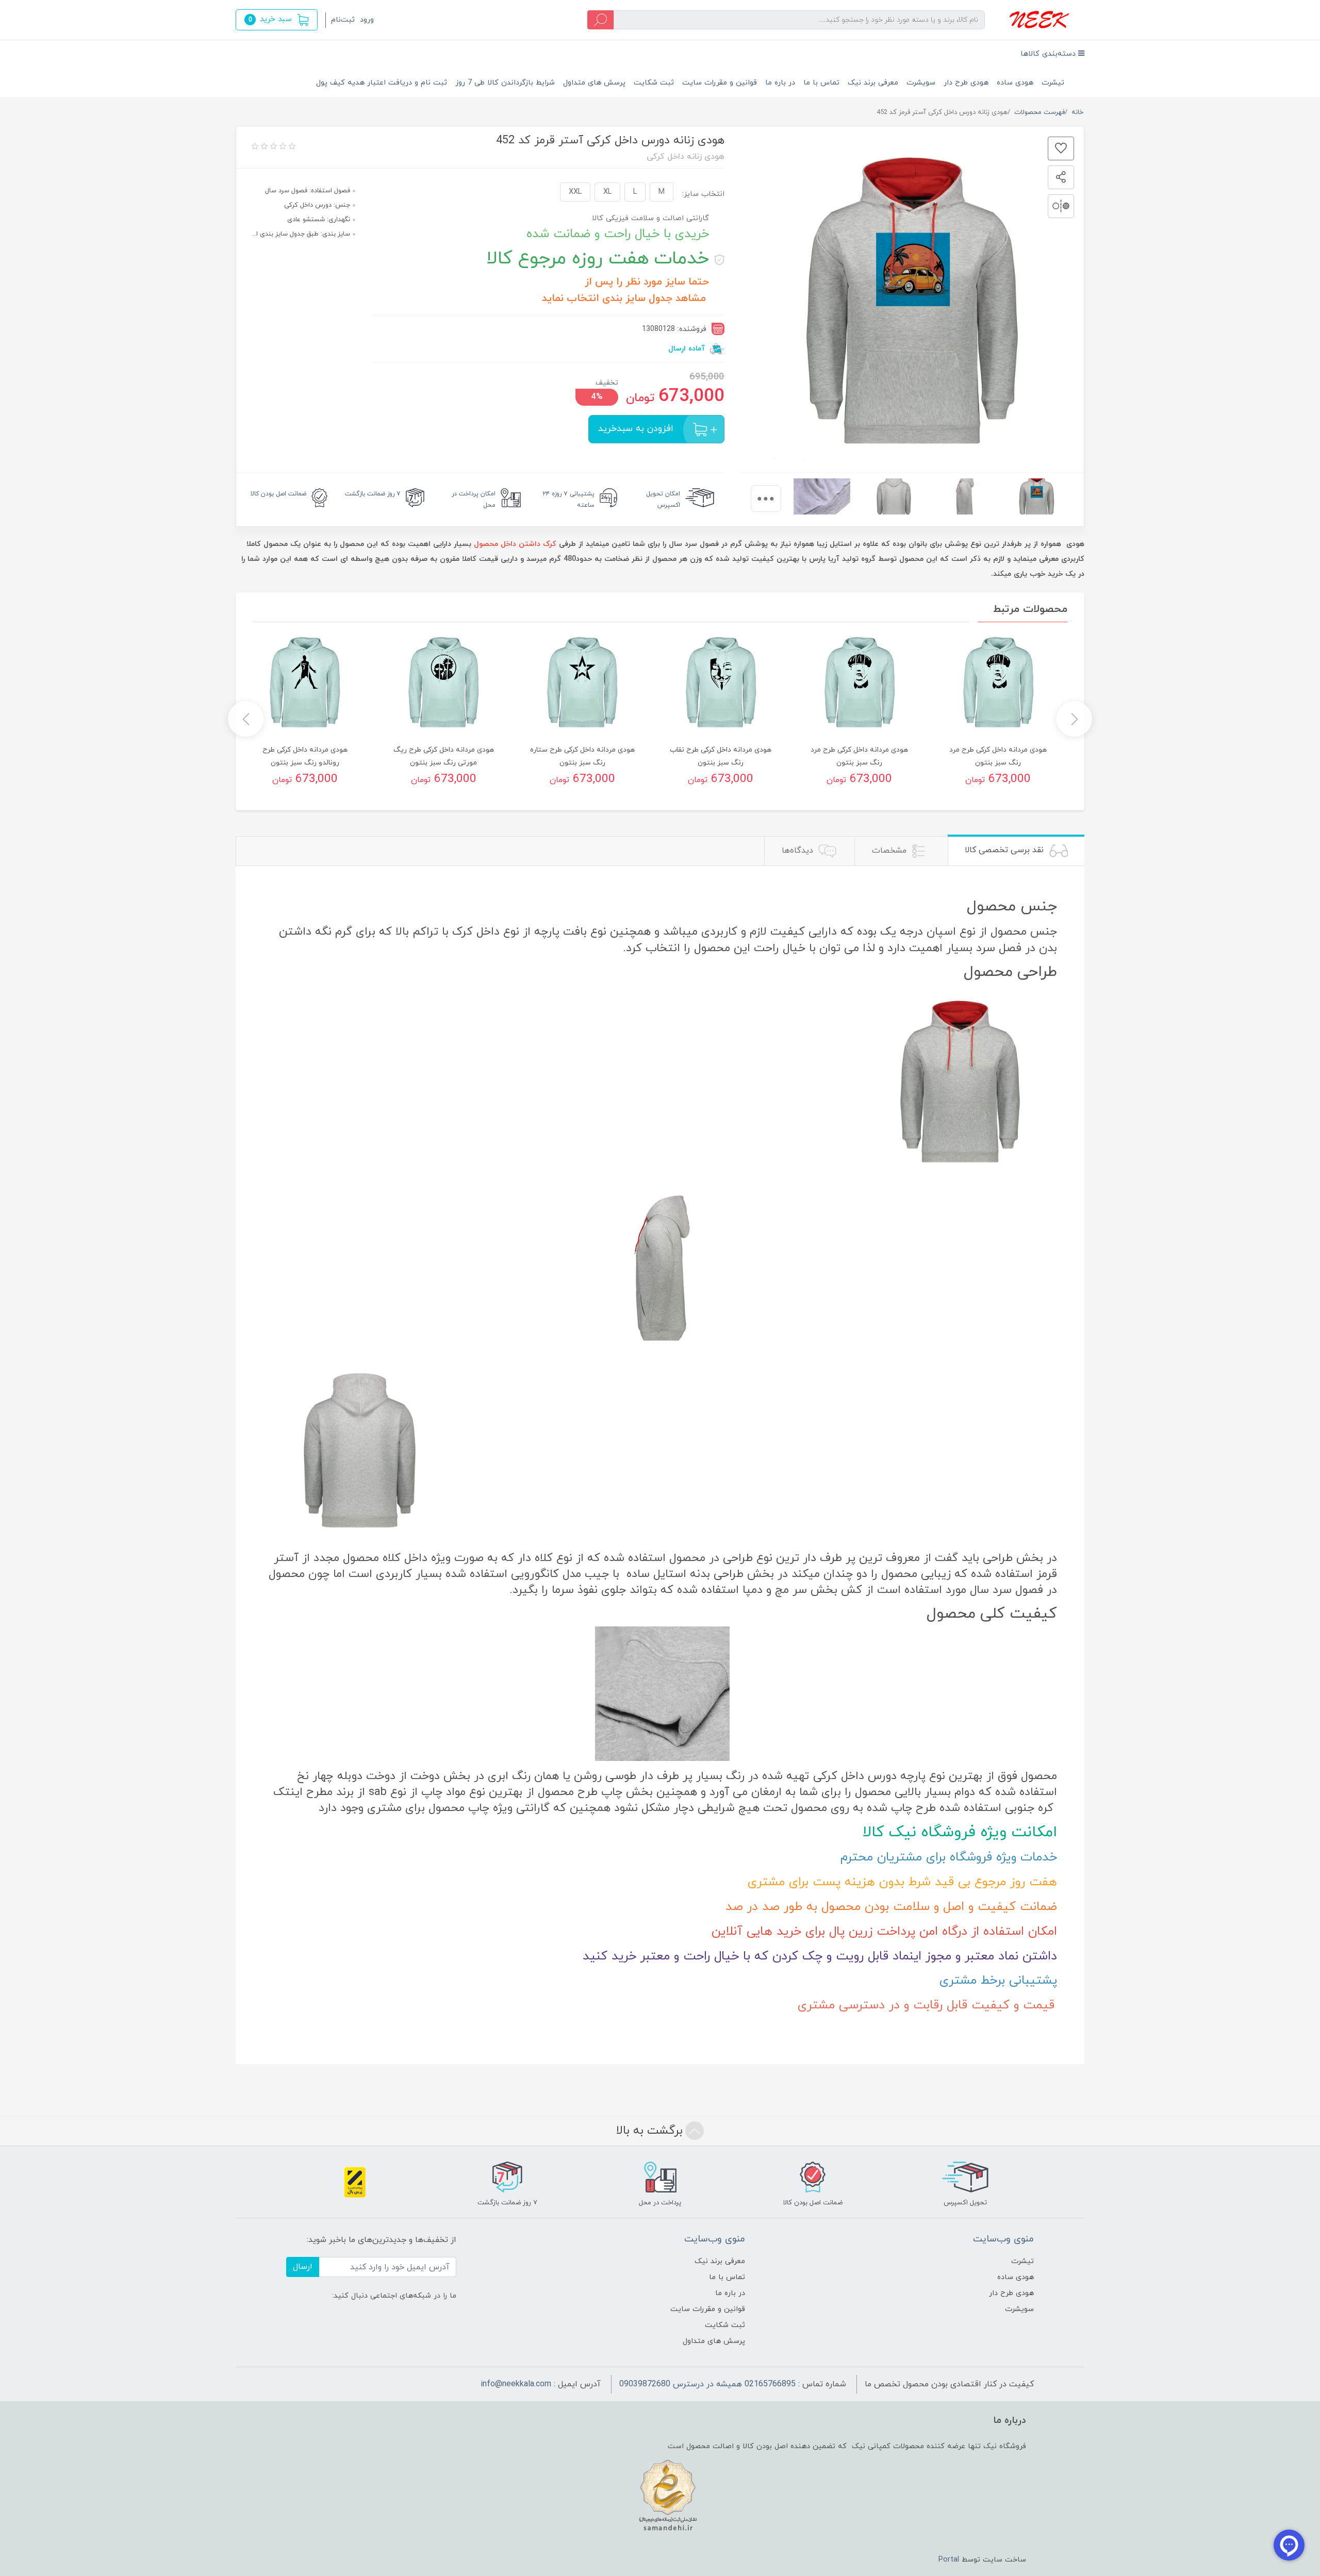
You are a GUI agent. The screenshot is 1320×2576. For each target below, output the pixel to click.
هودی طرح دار (966, 83)
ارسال (303, 2267)
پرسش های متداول (594, 83)
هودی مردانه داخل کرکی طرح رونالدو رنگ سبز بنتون (305, 756)
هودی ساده (1015, 83)
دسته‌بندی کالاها (1049, 54)
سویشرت (921, 83)
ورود (367, 20)
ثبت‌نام (343, 20)
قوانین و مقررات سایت (720, 83)
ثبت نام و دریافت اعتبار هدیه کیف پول (382, 83)
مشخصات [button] (890, 851)
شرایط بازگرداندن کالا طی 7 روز (505, 83)
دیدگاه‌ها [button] (799, 851)
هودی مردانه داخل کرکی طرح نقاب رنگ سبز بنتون (721, 756)
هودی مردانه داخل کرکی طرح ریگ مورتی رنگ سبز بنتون (444, 756)
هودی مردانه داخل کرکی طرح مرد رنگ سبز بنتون (998, 756)
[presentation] (766, 498)
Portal (949, 2560)
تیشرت (1053, 83)
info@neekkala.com (516, 2384)
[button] (277, 20)
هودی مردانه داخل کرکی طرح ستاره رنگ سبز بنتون (582, 756)
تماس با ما (821, 83)
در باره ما (780, 83)
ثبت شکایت (654, 83)
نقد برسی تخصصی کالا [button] (1005, 850)
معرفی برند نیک (873, 83)
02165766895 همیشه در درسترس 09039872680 (707, 2384)
